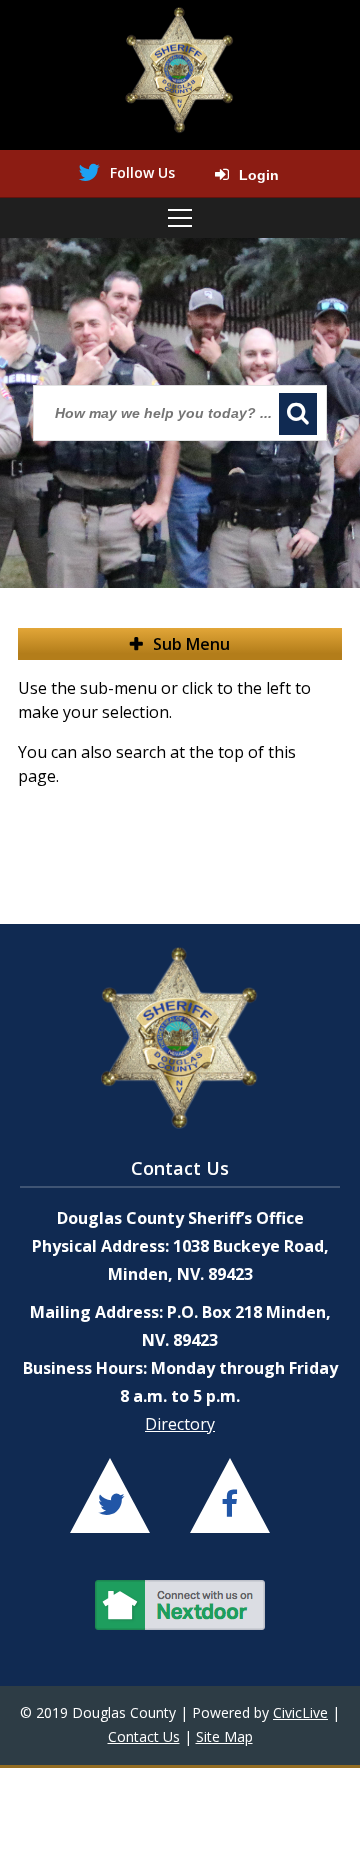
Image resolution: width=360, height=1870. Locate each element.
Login (259, 175)
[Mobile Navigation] (180, 218)
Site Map (224, 1736)
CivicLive (300, 1712)
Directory (180, 1424)
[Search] (298, 414)
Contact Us (144, 1736)
